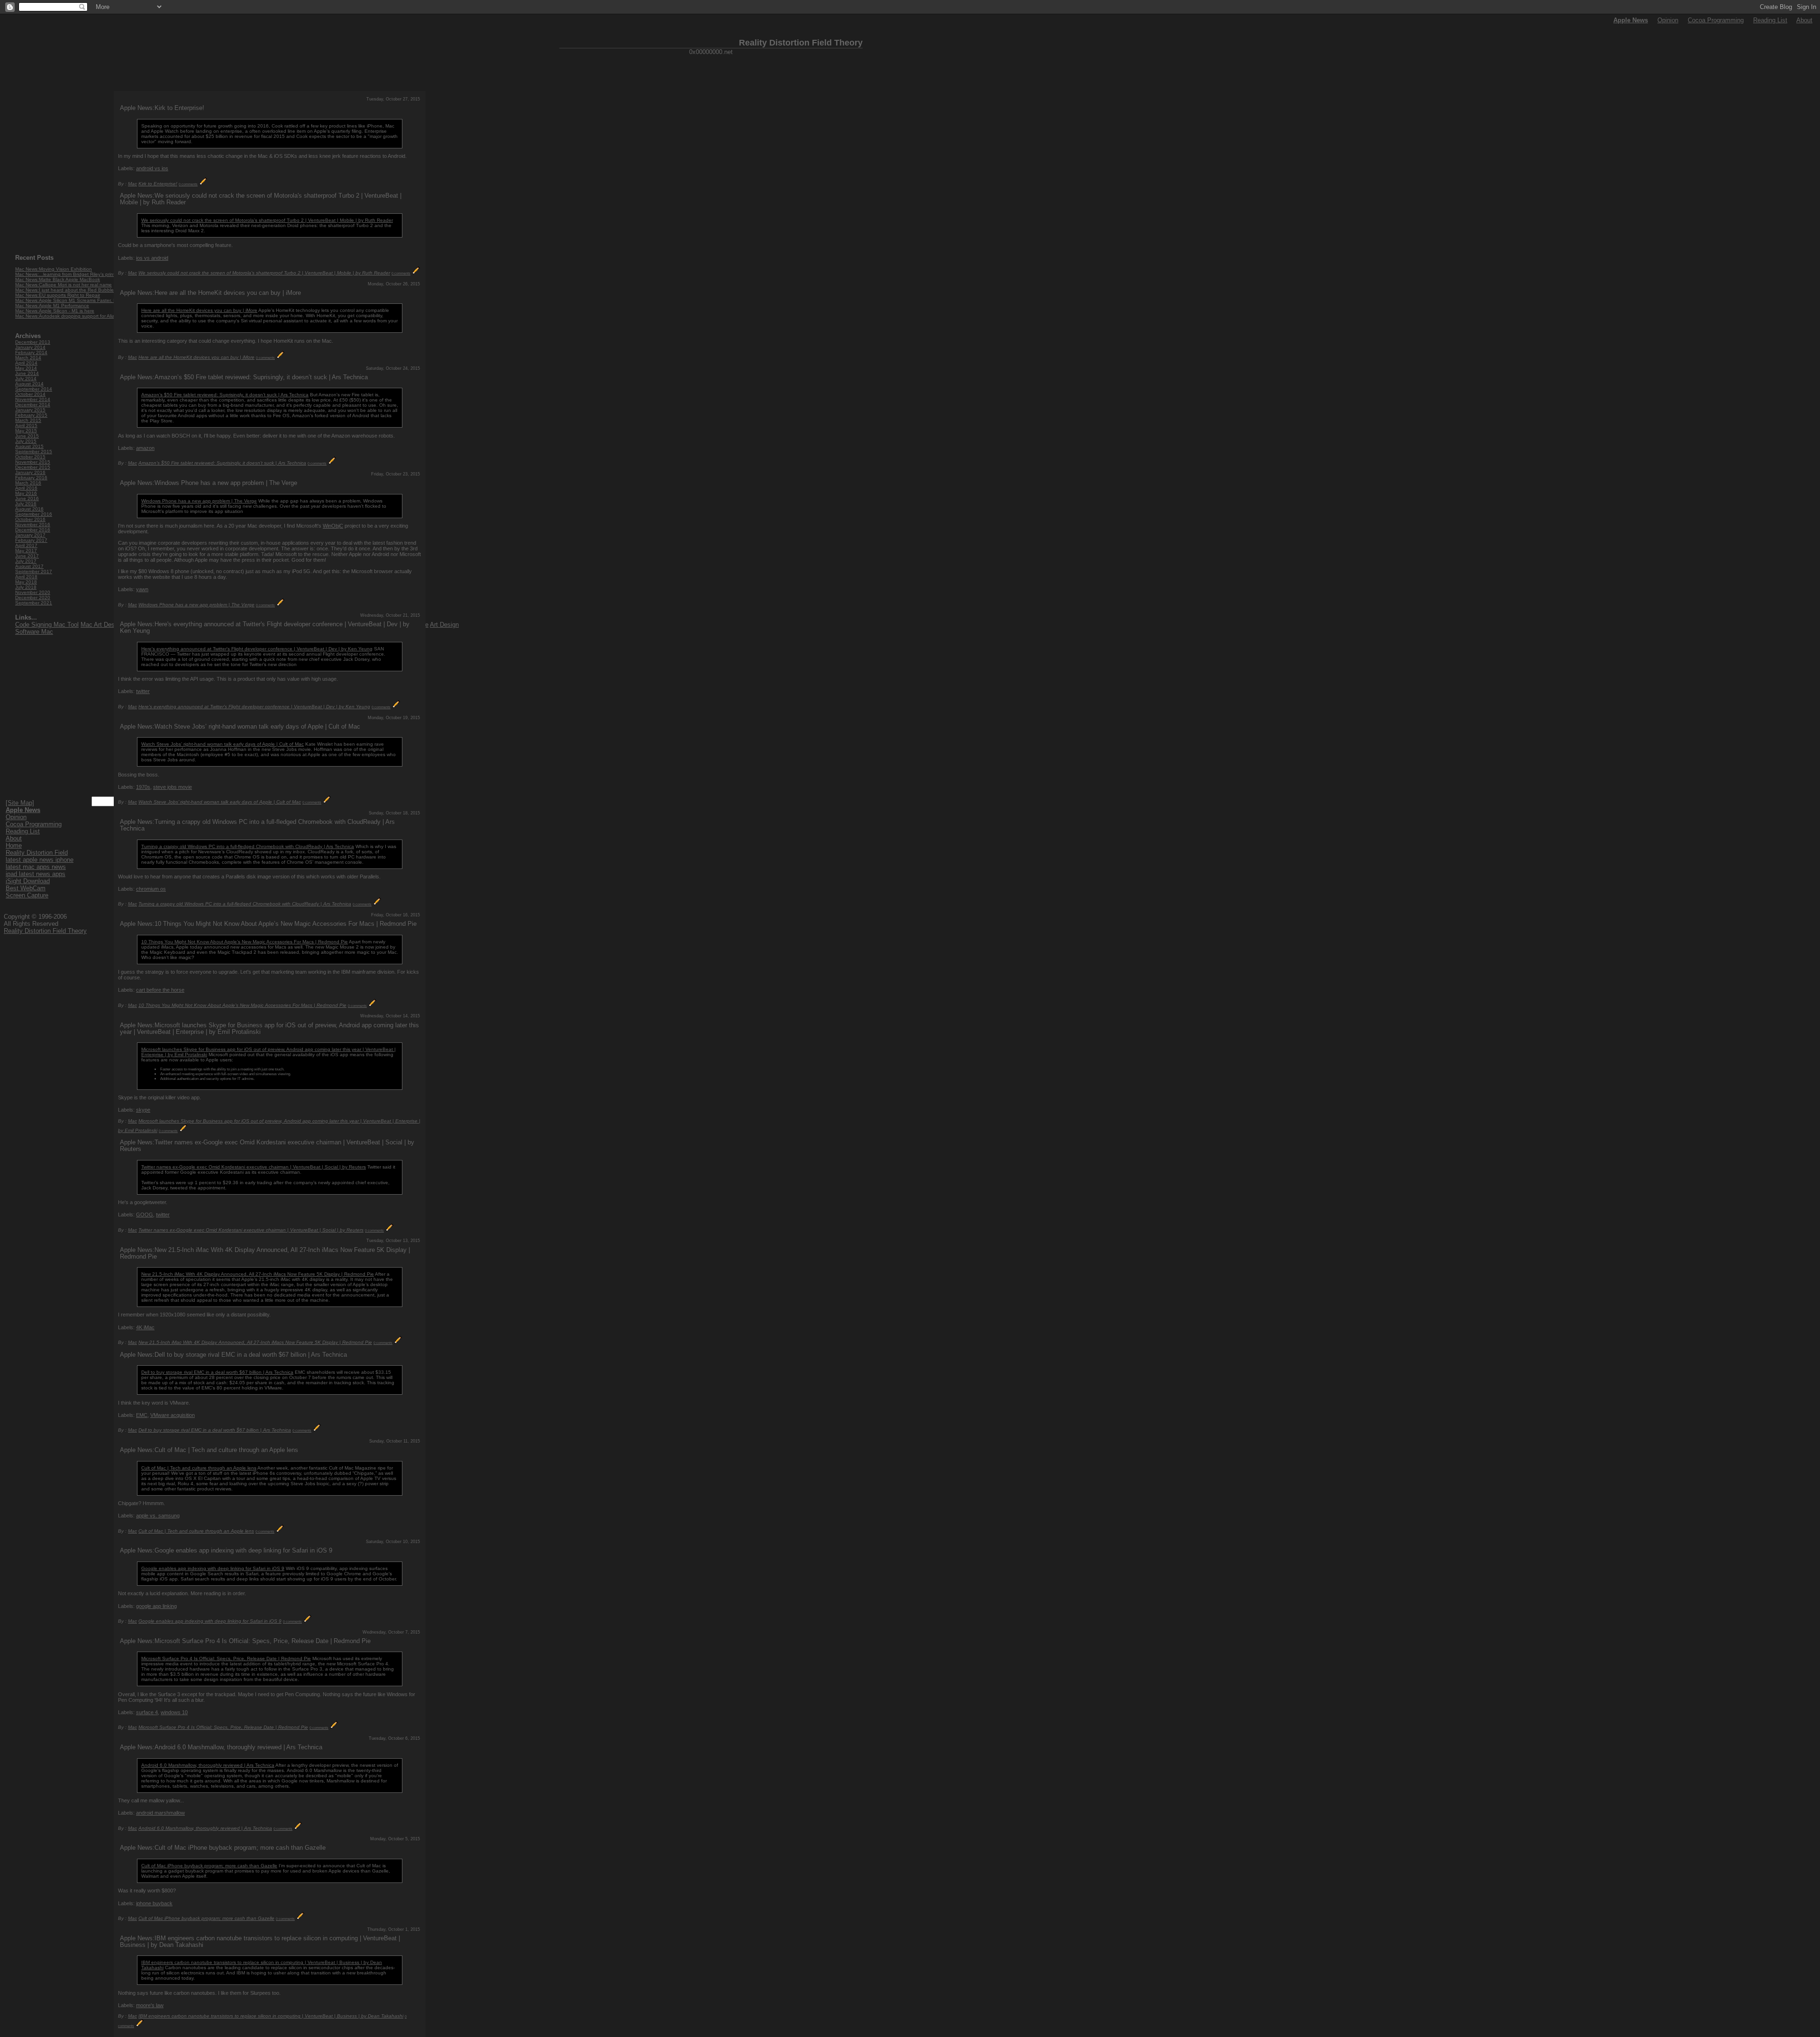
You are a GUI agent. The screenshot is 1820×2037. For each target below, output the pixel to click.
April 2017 (26, 545)
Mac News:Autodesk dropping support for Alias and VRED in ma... (87, 316)
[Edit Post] (203, 184)
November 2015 (33, 462)
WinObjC (333, 526)
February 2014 (31, 352)
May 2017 (26, 551)
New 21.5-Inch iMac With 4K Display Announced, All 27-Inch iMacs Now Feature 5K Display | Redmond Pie (258, 1274)
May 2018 (26, 582)
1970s (143, 787)
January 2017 (30, 535)
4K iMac (145, 1327)
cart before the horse (160, 990)
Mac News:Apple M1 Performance (52, 306)
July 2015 (26, 441)
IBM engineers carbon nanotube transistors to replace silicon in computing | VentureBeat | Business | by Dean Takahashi (271, 2016)
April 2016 (26, 488)
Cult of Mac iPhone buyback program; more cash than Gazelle (209, 1866)
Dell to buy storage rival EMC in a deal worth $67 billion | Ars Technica (217, 1372)
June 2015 (27, 436)
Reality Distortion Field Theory (45, 931)
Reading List (1770, 20)
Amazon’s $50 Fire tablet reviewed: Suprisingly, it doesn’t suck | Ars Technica (225, 395)
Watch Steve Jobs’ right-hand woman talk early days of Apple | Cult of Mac (223, 744)
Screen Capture (27, 895)
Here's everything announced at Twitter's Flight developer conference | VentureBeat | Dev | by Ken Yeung (257, 649)
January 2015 (30, 410)
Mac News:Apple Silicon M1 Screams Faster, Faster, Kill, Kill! (81, 300)
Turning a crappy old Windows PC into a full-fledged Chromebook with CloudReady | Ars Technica (248, 846)
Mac (132, 184)
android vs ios (152, 168)
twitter (143, 691)
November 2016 (33, 525)
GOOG (145, 1215)
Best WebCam (26, 888)
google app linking (156, 1606)
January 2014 (30, 347)
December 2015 (33, 467)
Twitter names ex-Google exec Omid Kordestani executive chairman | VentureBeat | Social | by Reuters (254, 1167)
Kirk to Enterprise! (158, 184)
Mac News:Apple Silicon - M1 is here (55, 311)
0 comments (188, 184)
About (1804, 20)
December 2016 (33, 530)
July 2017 (26, 561)
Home (14, 845)
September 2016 (34, 514)
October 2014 (30, 394)
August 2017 (29, 566)
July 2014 (26, 379)
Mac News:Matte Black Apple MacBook (58, 279)
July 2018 (26, 587)
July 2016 (26, 504)
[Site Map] (20, 803)
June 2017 (27, 556)
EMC (142, 1415)
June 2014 (27, 373)
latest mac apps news (36, 867)
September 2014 (34, 389)
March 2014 (28, 358)
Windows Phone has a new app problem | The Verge (199, 501)
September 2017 (34, 571)
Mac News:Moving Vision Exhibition (54, 269)
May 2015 (26, 431)
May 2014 (26, 368)
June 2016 (27, 498)
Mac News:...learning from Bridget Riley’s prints (66, 274)
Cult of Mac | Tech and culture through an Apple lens (199, 1468)
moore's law (150, 2005)
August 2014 (29, 384)
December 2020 (33, 598)
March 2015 (28, 420)
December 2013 (33, 342)
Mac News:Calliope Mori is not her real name (64, 285)
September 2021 (34, 603)
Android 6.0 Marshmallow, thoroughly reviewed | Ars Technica (208, 1765)
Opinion (1668, 20)
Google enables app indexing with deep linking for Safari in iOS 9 (213, 1568)
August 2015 (29, 446)
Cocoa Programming (1716, 20)
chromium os (151, 889)
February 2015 (31, 415)
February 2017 (31, 540)
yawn (142, 589)
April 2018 (26, 577)
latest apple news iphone (40, 860)
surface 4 (147, 1712)
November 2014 (33, 399)
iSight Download (28, 881)
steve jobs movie (173, 787)
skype (143, 1110)
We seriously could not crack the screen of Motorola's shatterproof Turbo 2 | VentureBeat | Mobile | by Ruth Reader (267, 220)
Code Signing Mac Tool (47, 625)
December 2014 (33, 405)
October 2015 (30, 457)
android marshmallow (160, 1813)
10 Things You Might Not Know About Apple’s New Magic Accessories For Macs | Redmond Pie (245, 942)
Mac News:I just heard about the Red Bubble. (65, 290)
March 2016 (28, 483)
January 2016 (30, 472)
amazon (145, 448)
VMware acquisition (173, 1415)
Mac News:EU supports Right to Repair (58, 295)
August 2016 (29, 509)
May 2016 (26, 493)
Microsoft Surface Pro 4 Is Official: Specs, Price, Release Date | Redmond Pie (226, 1658)
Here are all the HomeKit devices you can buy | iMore (199, 310)
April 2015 (26, 425)
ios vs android (152, 258)
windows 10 (174, 1712)
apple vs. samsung (158, 1516)
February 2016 (31, 478)
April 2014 (26, 363)
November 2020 (33, 592)
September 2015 (34, 452)
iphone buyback (154, 1903)
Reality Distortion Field (37, 853)
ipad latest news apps (36, 874)
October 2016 (30, 519)
